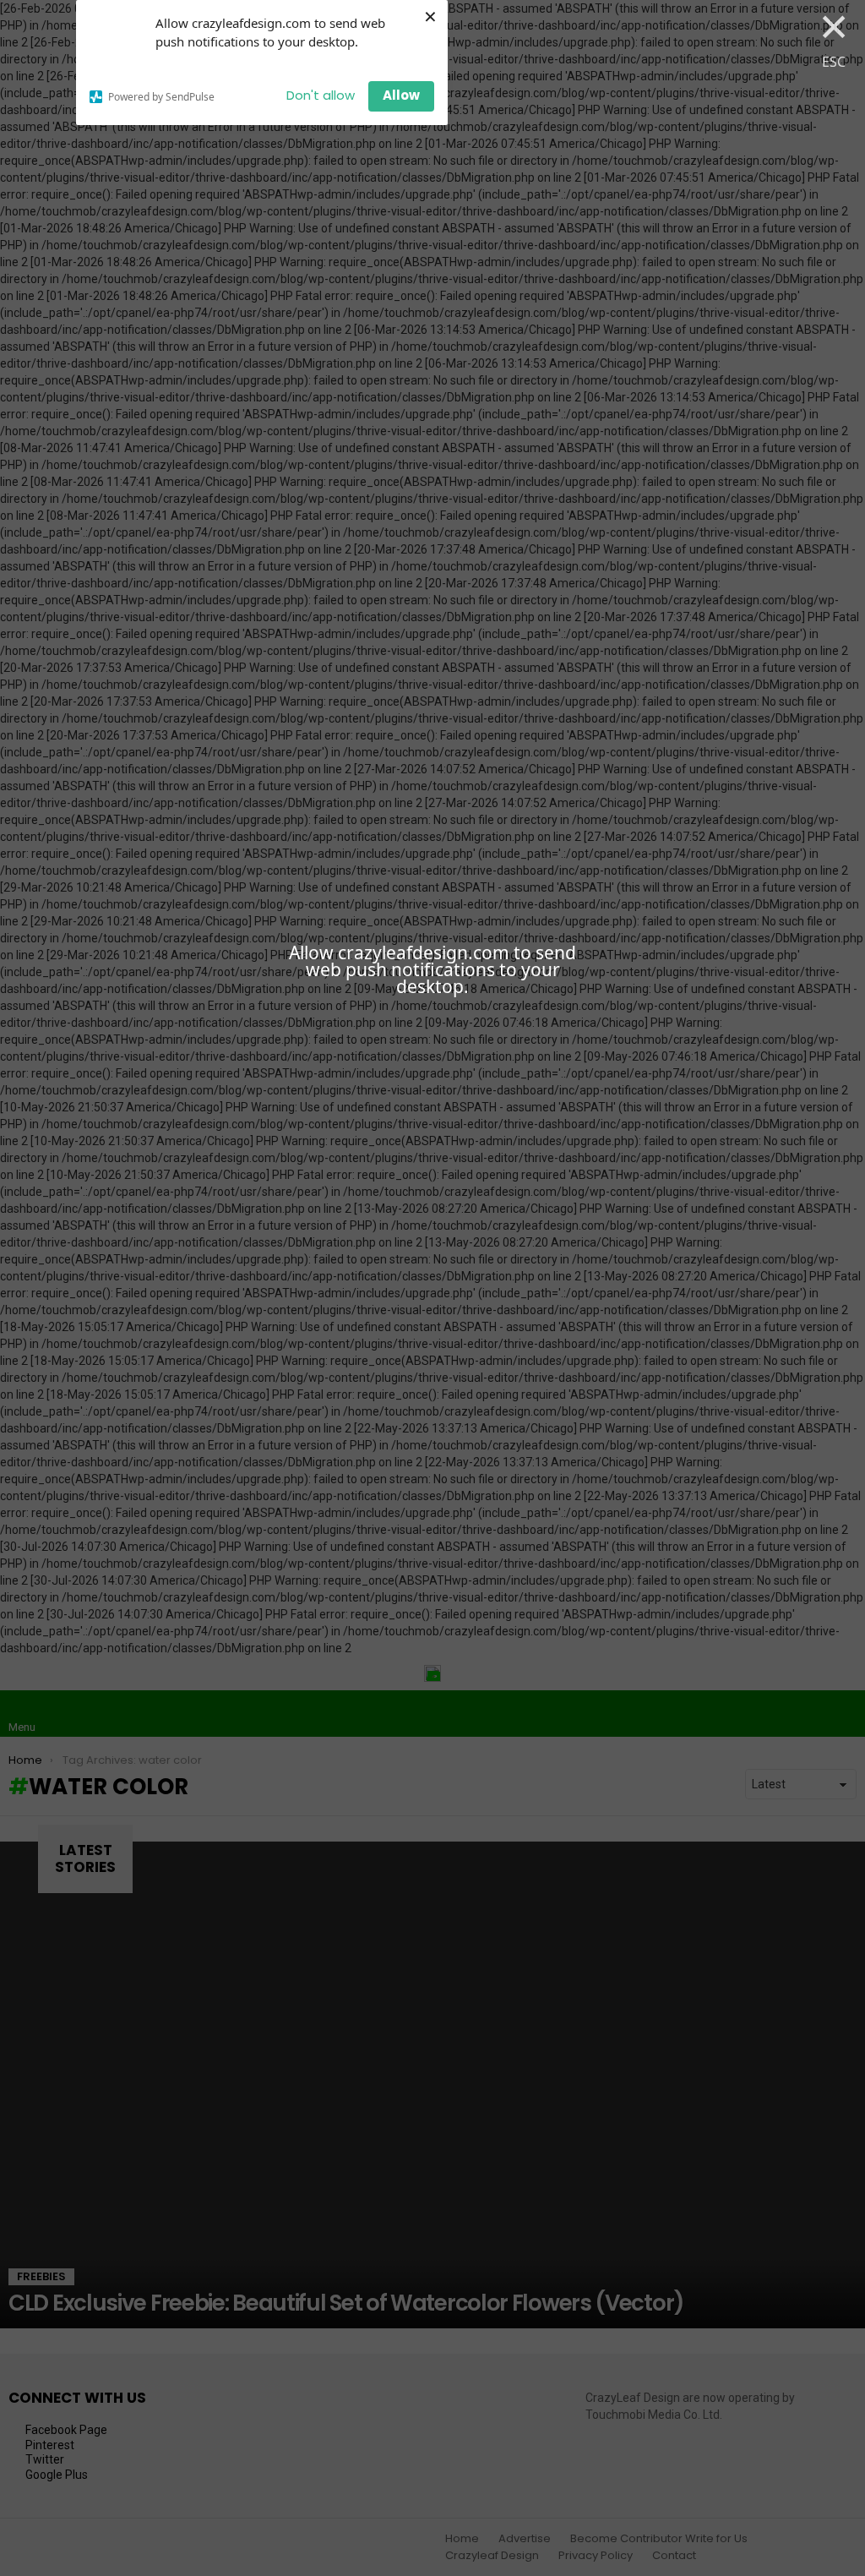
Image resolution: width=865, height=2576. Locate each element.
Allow (401, 95)
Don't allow (321, 95)
